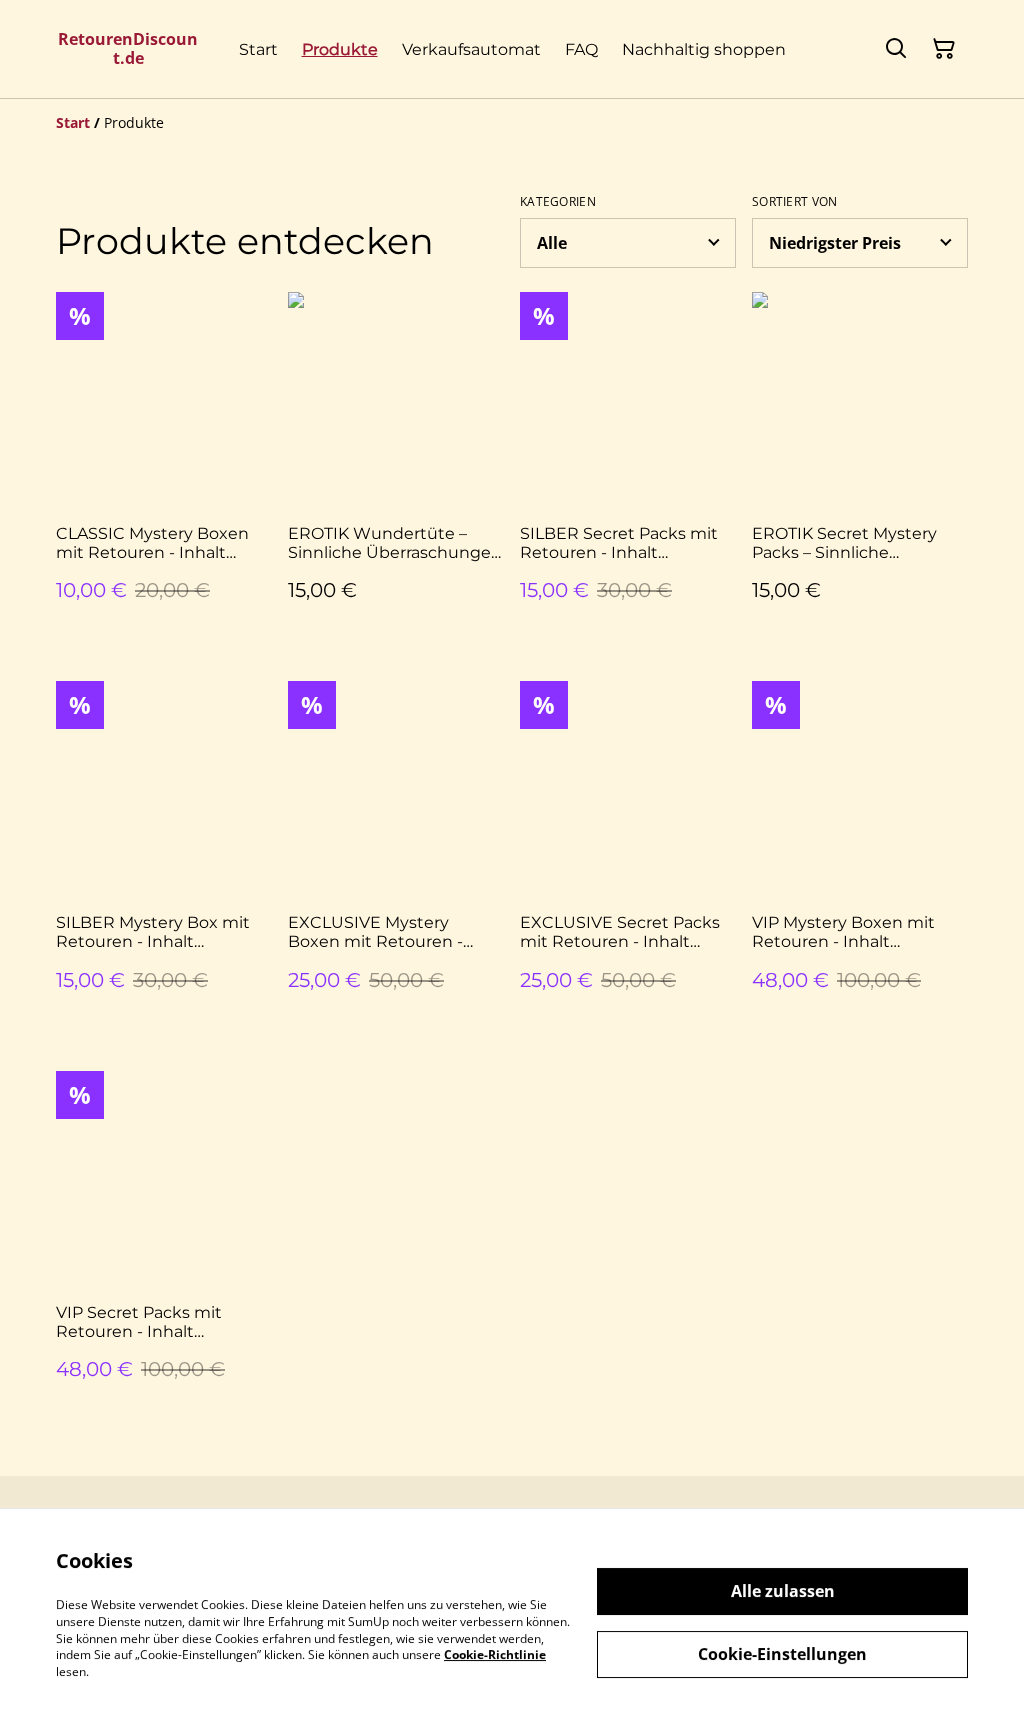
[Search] (896, 49)
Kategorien (558, 202)
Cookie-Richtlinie (495, 1654)
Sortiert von (795, 202)
